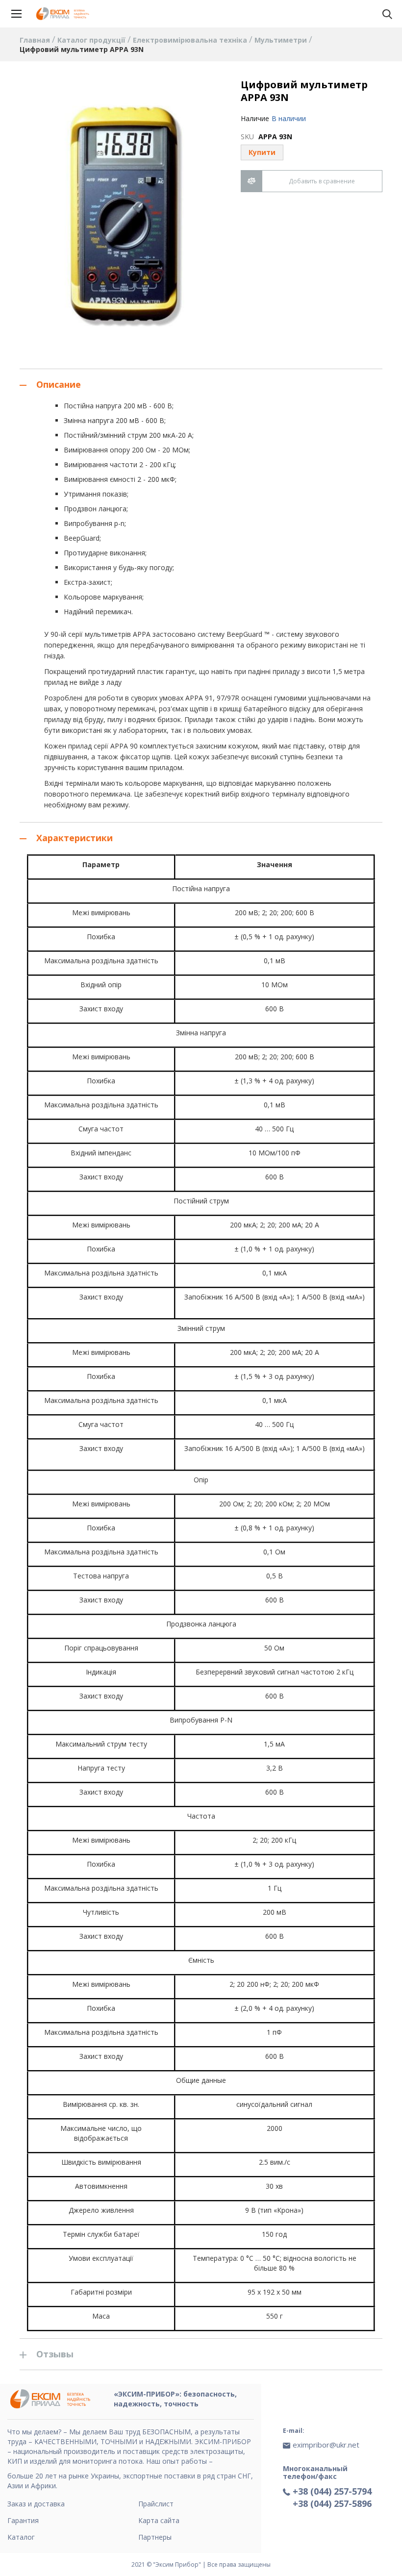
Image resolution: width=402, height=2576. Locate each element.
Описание (59, 384)
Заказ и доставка (36, 2504)
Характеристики (75, 838)
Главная (36, 40)
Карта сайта (159, 2520)
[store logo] (64, 14)
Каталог (21, 2537)
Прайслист (156, 2504)
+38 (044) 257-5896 (332, 2503)
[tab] (201, 384)
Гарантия (23, 2520)
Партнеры (155, 2537)
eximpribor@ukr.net (326, 2445)
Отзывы (55, 2354)
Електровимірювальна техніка (191, 40)
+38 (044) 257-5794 (332, 2491)
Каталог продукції (92, 40)
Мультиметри (282, 40)
